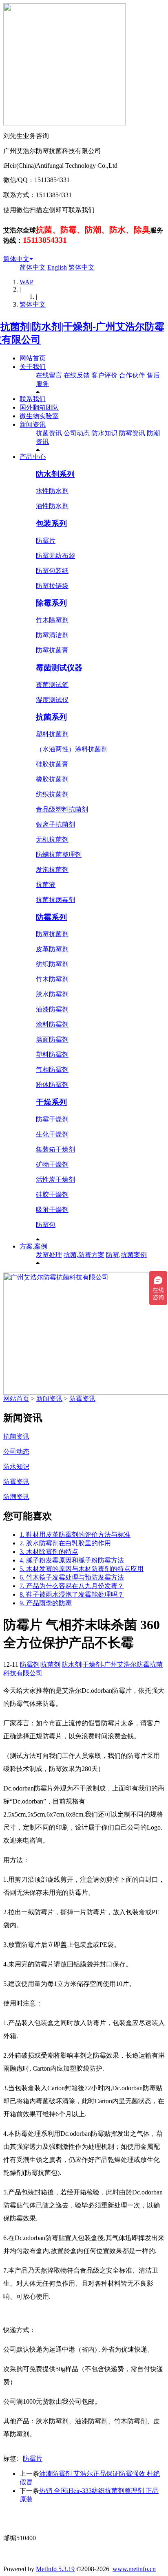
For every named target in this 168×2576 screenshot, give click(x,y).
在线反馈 (77, 375)
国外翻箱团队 (39, 407)
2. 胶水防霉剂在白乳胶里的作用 (65, 1543)
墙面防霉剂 (52, 1039)
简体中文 (16, 259)
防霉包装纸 (52, 571)
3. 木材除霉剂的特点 (49, 1552)
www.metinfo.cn (134, 2569)
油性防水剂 (52, 506)
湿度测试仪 (52, 700)
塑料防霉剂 (52, 1054)
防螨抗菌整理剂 (59, 855)
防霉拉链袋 (52, 586)
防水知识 (104, 433)
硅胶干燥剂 (52, 1195)
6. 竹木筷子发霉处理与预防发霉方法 (72, 1577)
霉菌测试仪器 (59, 668)
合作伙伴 (132, 375)
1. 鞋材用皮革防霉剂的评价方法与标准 (75, 1535)
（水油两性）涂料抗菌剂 (72, 749)
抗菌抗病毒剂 (55, 900)
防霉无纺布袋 (55, 556)
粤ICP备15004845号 (84, 2523)
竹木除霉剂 (52, 620)
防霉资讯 (132, 433)
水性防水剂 (52, 491)
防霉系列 (51, 917)
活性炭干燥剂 (55, 1179)
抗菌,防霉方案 (84, 1255)
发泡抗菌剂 (52, 870)
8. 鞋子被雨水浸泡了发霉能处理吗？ (72, 1594)
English (57, 267)
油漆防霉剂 (52, 1009)
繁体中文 (82, 267)
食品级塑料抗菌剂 (62, 809)
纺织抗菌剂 (52, 794)
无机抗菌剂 (52, 839)
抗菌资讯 (49, 433)
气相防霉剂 (52, 1070)
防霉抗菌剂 (52, 934)
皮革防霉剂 (52, 949)
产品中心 (33, 457)
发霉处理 (49, 1255)
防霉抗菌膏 (52, 650)
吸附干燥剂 (52, 1210)
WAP (27, 282)
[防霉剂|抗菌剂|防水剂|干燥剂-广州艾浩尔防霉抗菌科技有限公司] (84, 340)
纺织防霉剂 (52, 964)
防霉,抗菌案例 (126, 1255)
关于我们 (33, 367)
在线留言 (49, 375)
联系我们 (33, 399)
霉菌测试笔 (52, 685)
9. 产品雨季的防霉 (46, 1603)
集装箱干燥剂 (55, 1149)
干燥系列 (51, 1102)
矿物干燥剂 (52, 1164)
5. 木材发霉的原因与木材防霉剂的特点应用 (82, 1569)
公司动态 (77, 433)
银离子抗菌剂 (55, 824)
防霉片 (46, 541)
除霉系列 (51, 603)
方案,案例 (33, 1246)
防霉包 (46, 1225)
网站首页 (33, 358)
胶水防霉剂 (52, 994)
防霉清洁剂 (52, 635)
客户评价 (104, 375)
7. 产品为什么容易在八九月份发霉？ (72, 1586)
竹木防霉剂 (52, 979)
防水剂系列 (55, 474)
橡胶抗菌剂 (52, 779)
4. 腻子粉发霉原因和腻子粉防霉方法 (72, 1560)
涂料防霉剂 (52, 1024)
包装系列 (51, 523)
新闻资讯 (33, 425)
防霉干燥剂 (52, 1119)
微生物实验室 (39, 416)
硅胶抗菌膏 (52, 764)
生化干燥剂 (52, 1134)
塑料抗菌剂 (52, 734)
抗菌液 (46, 885)
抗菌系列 (51, 717)
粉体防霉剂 (52, 1085)
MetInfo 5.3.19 (55, 2569)
